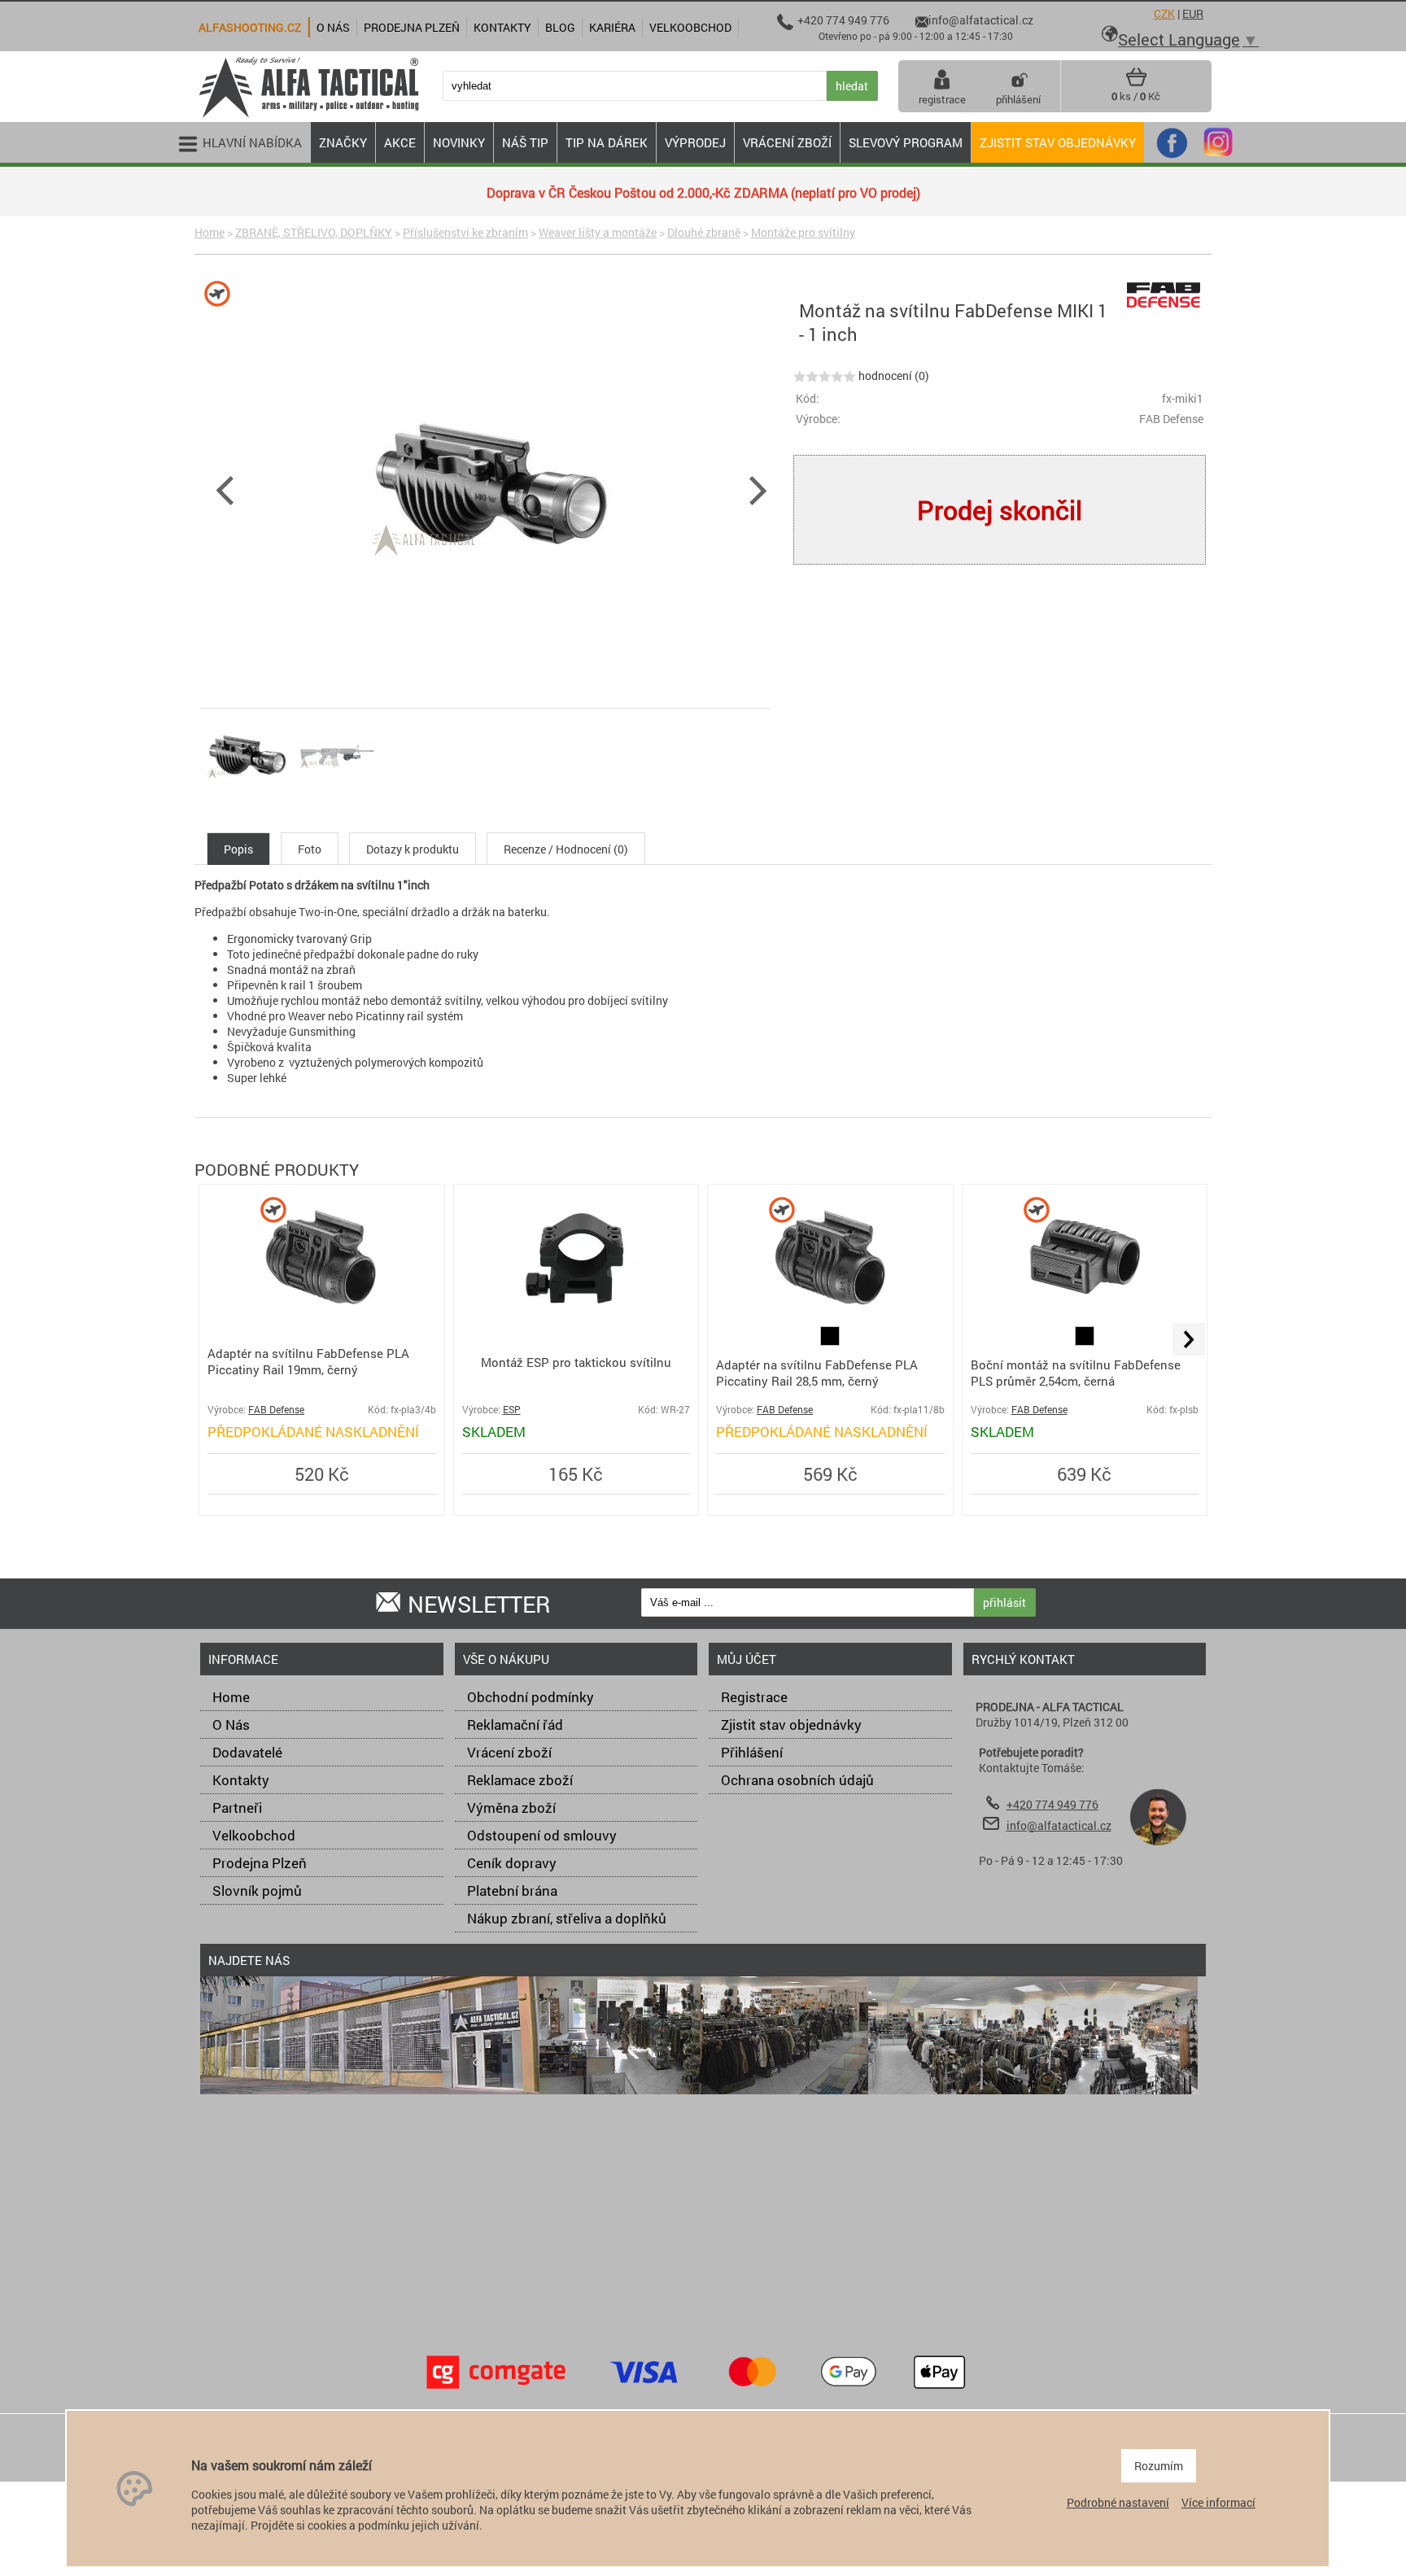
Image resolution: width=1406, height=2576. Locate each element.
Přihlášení (752, 1752)
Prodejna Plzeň (260, 1863)
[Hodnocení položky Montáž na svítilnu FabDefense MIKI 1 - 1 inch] (825, 375)
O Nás (231, 1725)
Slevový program (906, 142)
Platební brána (512, 1891)
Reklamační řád (515, 1725)
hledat (852, 86)
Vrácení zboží (509, 1752)
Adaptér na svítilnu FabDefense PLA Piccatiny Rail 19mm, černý (308, 1361)
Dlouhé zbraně (704, 232)
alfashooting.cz (250, 27)
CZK (1164, 13)
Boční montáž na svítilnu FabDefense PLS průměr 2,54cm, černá (1076, 1373)
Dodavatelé (247, 1752)
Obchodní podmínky (531, 1697)
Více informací (1218, 2502)
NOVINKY (459, 142)
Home (210, 232)
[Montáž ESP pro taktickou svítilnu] (576, 1319)
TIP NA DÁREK (607, 142)
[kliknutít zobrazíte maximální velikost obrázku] (646, 488)
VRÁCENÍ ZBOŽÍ (787, 142)
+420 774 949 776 (1052, 1804)
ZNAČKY (343, 142)
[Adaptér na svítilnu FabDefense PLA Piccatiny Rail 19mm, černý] (321, 1318)
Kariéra (612, 27)
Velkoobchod (254, 1835)
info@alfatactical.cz (1059, 1825)
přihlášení (1018, 99)
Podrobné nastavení (1118, 2502)
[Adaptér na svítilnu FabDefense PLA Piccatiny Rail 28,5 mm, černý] (830, 1319)
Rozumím (1159, 2466)
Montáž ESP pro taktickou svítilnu (576, 1362)
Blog (560, 27)
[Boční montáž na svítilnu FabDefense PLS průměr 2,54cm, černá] (1085, 1318)
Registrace (754, 1697)
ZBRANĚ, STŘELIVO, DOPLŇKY (314, 232)
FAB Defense (276, 1410)
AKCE (400, 142)
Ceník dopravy (512, 1863)
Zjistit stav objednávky (1058, 142)
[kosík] (1136, 83)
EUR (1193, 13)
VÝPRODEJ (695, 142)
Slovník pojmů (257, 1891)
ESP (512, 1410)
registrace (942, 99)
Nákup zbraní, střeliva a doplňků (567, 1918)
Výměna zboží (511, 1808)
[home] (308, 116)
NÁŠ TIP (525, 142)
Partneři (237, 1808)
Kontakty (241, 1780)
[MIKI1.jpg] (247, 796)
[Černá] (830, 1341)
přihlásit (1004, 1602)
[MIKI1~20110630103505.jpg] (337, 796)
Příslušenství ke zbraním (465, 232)
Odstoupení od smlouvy (542, 1835)
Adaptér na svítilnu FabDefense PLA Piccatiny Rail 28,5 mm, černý (817, 1373)
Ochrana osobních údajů (797, 1780)
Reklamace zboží (520, 1780)
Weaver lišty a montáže (598, 232)
